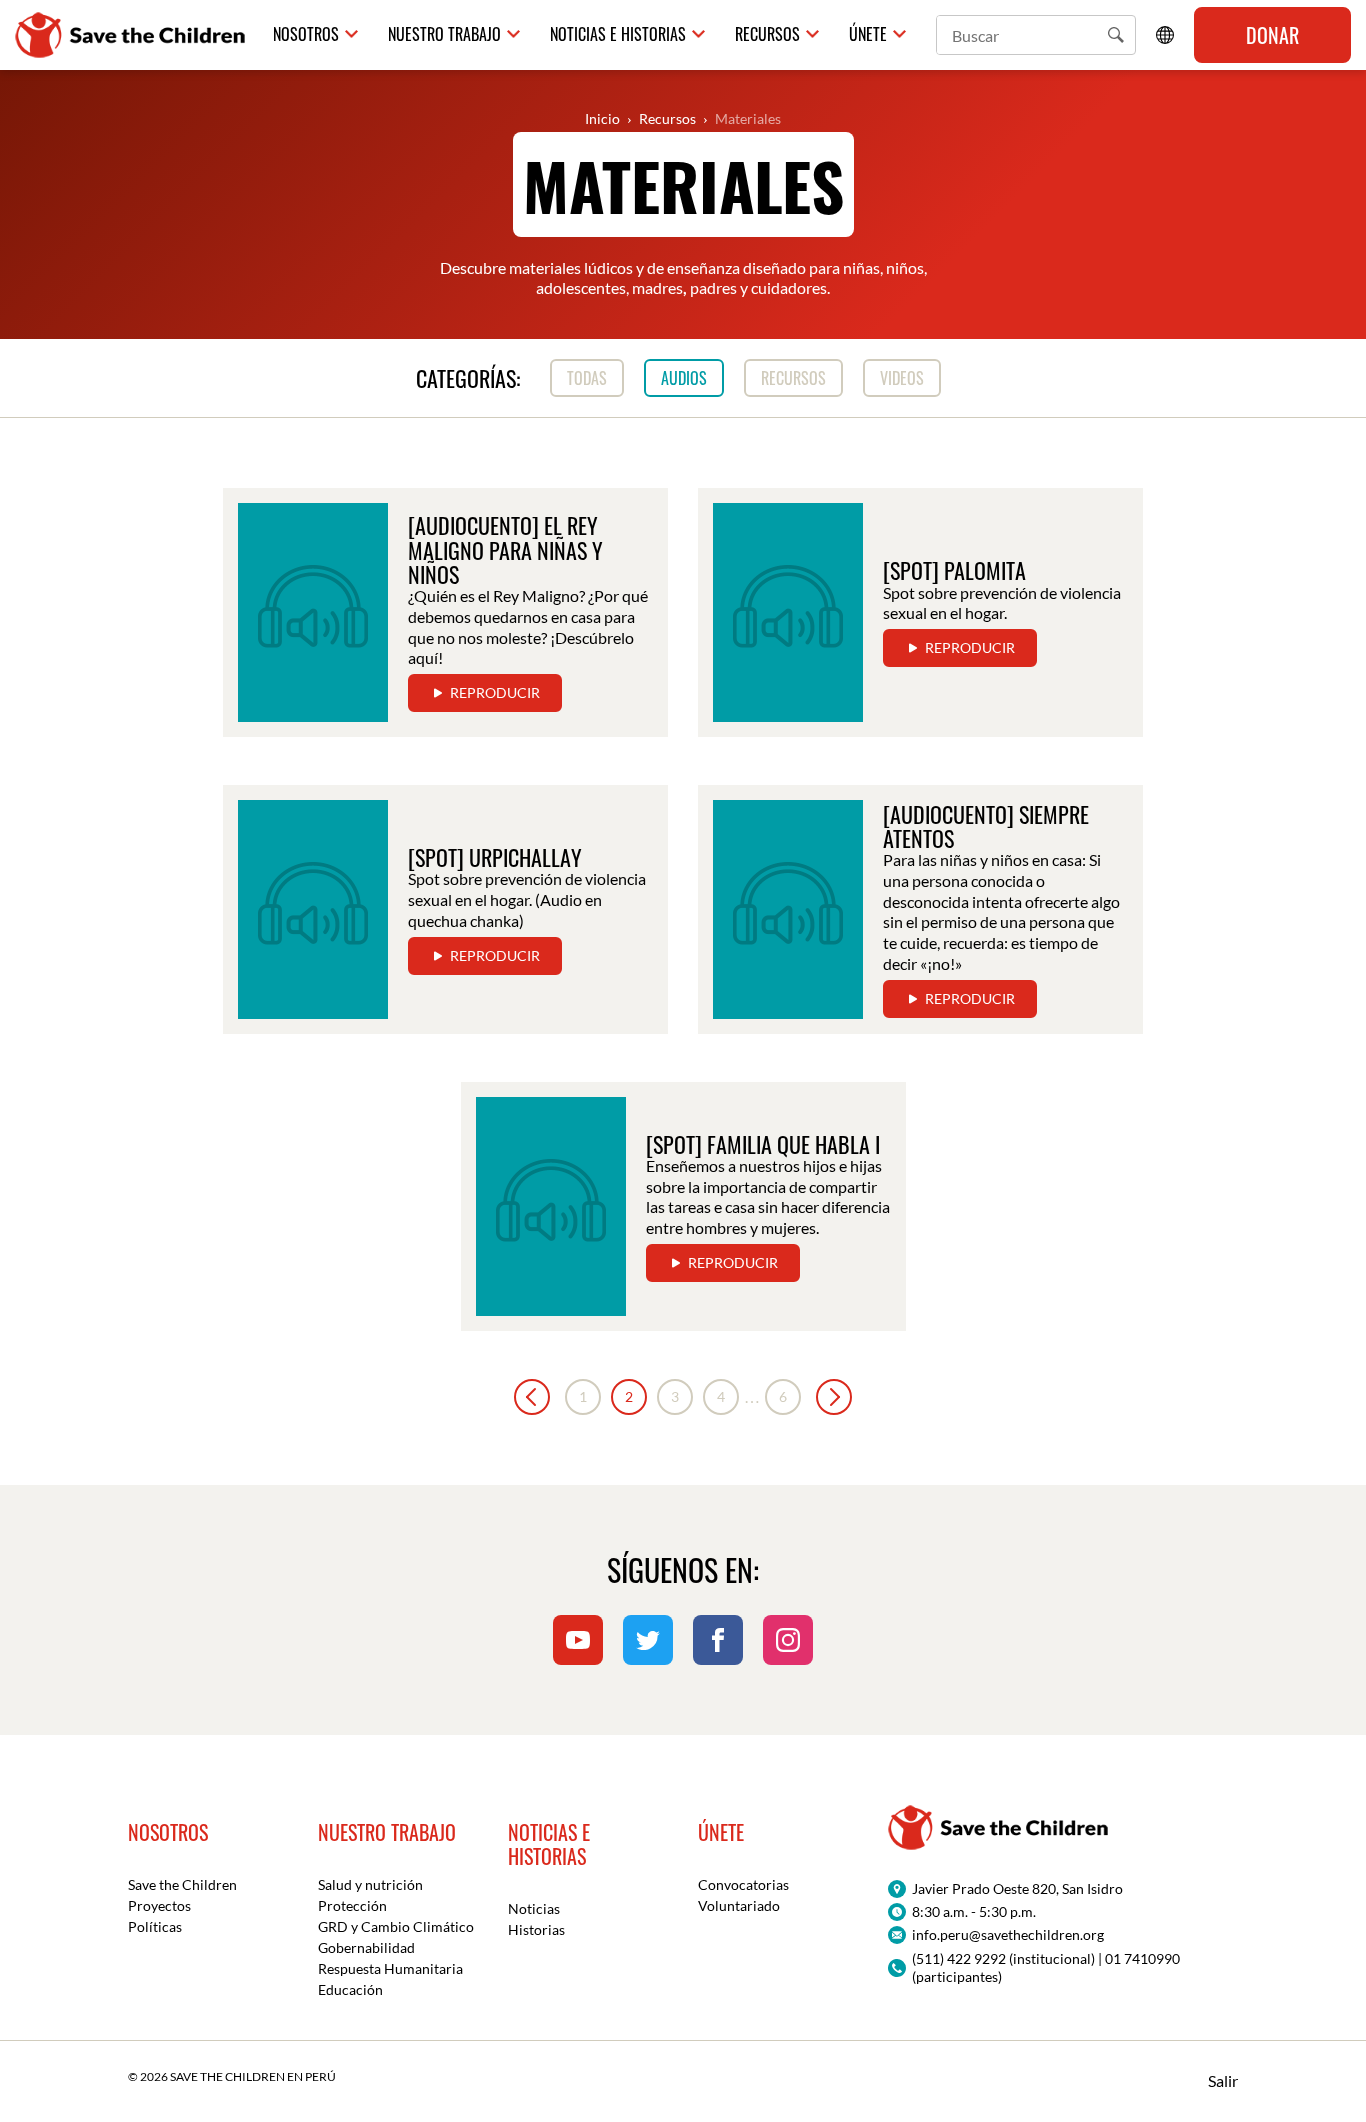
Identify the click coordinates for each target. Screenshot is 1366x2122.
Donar (1272, 35)
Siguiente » (834, 1397)
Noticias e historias (618, 34)
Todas (587, 378)
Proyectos (159, 1905)
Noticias (534, 1908)
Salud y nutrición (370, 1884)
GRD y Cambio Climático (396, 1926)
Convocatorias (743, 1884)
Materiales (748, 118)
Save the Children (182, 1884)
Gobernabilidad (366, 1947)
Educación (350, 1989)
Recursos (767, 34)
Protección (352, 1905)
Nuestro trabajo (444, 34)
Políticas (155, 1926)
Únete (868, 34)
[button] (1116, 35)
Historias (536, 1929)
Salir (1223, 2080)
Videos (902, 378)
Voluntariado (739, 1905)
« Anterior (532, 1397)
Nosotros (306, 34)
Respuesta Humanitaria (390, 1968)
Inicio (602, 118)
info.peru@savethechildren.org (1008, 1934)
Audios (684, 378)
